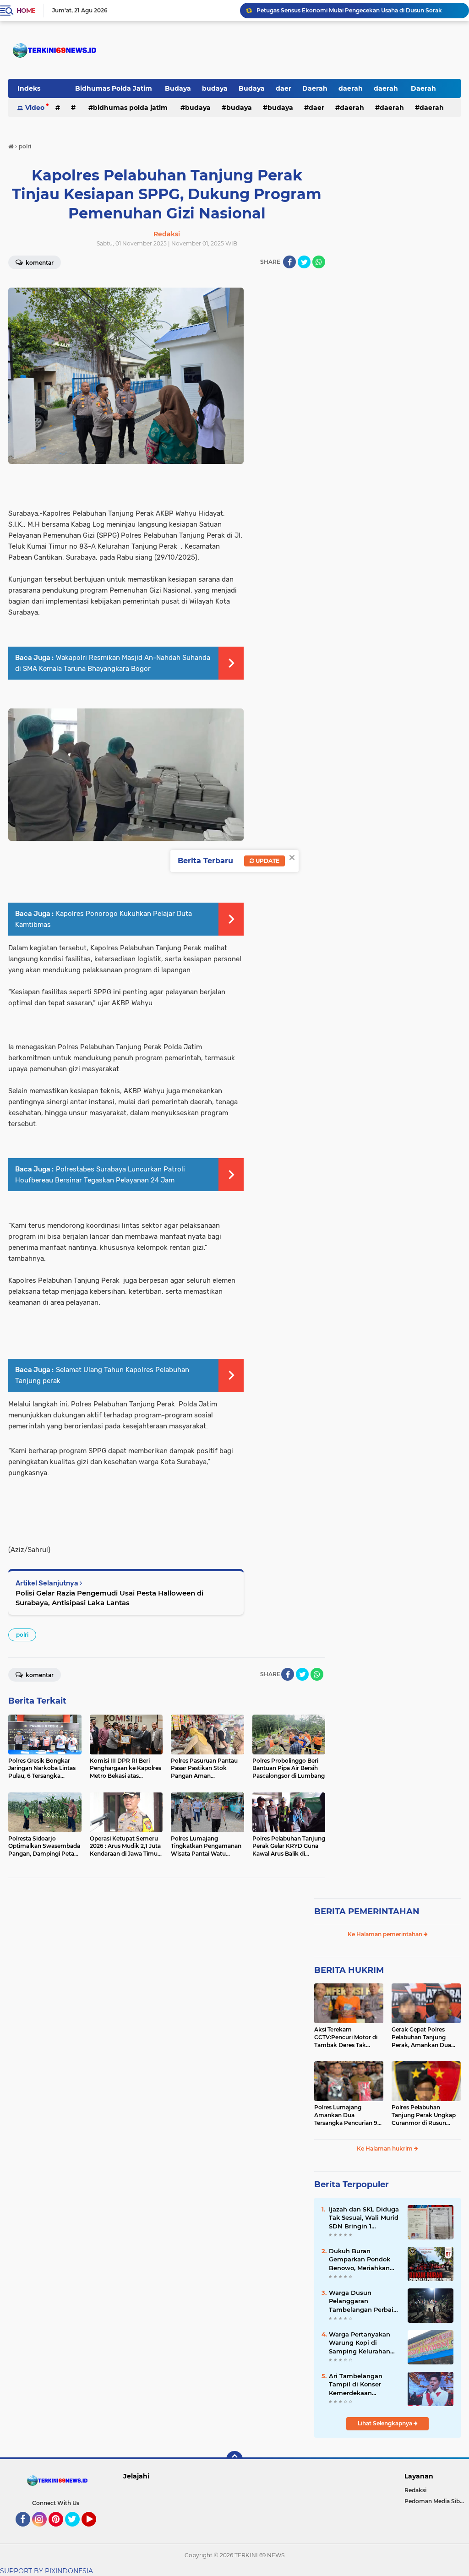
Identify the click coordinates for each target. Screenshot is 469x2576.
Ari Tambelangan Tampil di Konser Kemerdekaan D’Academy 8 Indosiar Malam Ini (363, 2385)
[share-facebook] (289, 262)
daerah (351, 88)
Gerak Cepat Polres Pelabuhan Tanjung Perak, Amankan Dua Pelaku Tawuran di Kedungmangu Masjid (422, 2037)
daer (284, 88)
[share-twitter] (304, 262)
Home (26, 11)
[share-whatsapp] (319, 262)
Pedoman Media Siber (435, 2501)
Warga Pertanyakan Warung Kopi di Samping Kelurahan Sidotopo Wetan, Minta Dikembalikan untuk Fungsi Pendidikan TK (364, 2343)
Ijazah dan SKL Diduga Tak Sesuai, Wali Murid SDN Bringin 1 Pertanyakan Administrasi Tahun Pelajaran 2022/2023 (364, 2218)
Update (267, 861)
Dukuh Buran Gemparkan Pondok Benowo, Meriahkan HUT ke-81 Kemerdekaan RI (360, 2260)
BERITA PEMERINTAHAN (367, 1912)
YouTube (95, 2531)
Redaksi (415, 2490)
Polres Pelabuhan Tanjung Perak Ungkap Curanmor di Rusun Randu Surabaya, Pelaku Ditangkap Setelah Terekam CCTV (425, 2115)
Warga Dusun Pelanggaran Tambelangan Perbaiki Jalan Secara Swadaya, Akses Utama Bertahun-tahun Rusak (365, 2301)
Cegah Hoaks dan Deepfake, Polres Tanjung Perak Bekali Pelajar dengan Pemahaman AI (359, 10)
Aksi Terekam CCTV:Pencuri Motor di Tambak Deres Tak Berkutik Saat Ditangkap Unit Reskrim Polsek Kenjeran (349, 2037)
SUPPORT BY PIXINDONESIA (46, 2571)
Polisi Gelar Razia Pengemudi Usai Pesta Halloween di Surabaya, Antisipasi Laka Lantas (109, 1598)
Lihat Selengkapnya (386, 2423)
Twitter (76, 2531)
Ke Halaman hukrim (385, 2148)
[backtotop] (234, 2459)
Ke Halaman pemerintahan (386, 1934)
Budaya (178, 88)
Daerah (315, 88)
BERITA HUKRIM (349, 1970)
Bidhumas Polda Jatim (115, 88)
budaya (215, 88)
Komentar (39, 1675)
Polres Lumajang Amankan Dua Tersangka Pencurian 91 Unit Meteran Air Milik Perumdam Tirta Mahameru (347, 2115)
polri (22, 1635)
